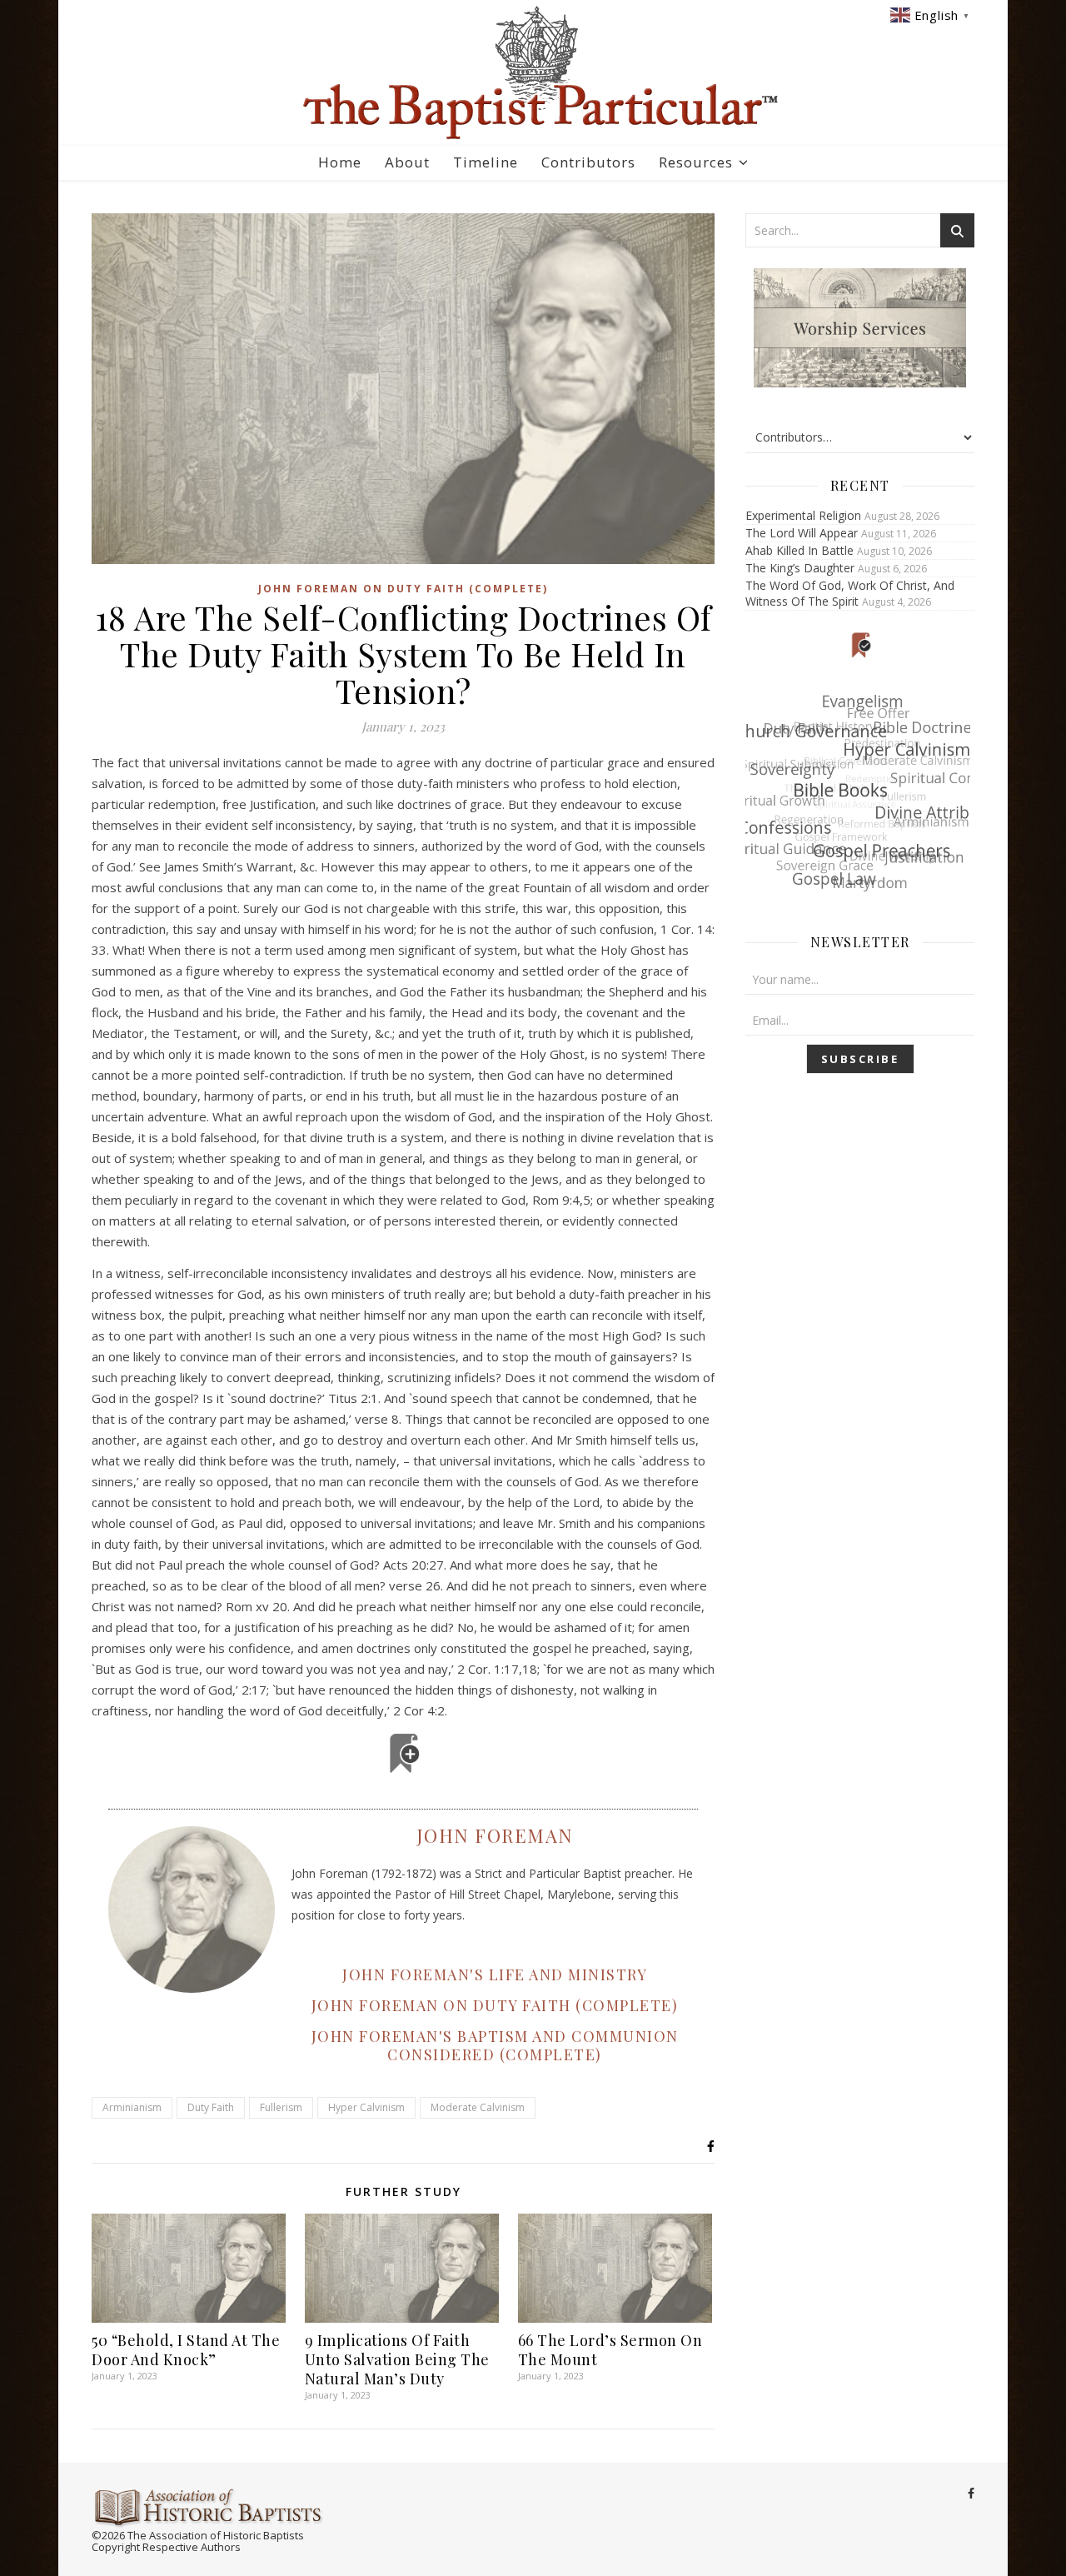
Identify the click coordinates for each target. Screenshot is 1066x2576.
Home (340, 162)
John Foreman (495, 1835)
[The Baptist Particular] (533, 73)
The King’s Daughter (800, 568)
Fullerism (281, 2107)
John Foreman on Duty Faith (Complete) (403, 589)
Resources (696, 162)
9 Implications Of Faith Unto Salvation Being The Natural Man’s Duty (397, 2359)
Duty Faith (211, 2107)
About (407, 162)
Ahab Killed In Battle (799, 550)
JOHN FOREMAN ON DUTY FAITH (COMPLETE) (495, 2005)
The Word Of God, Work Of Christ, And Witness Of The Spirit (850, 593)
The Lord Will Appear (802, 533)
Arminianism (132, 2107)
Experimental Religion (803, 515)
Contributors (588, 162)
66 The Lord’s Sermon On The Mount (610, 2350)
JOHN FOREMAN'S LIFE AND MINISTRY (495, 1974)
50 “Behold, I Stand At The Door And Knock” (186, 2350)
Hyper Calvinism (366, 2107)
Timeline (486, 162)
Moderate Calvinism (478, 2107)
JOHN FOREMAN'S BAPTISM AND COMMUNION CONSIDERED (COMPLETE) (495, 2045)
